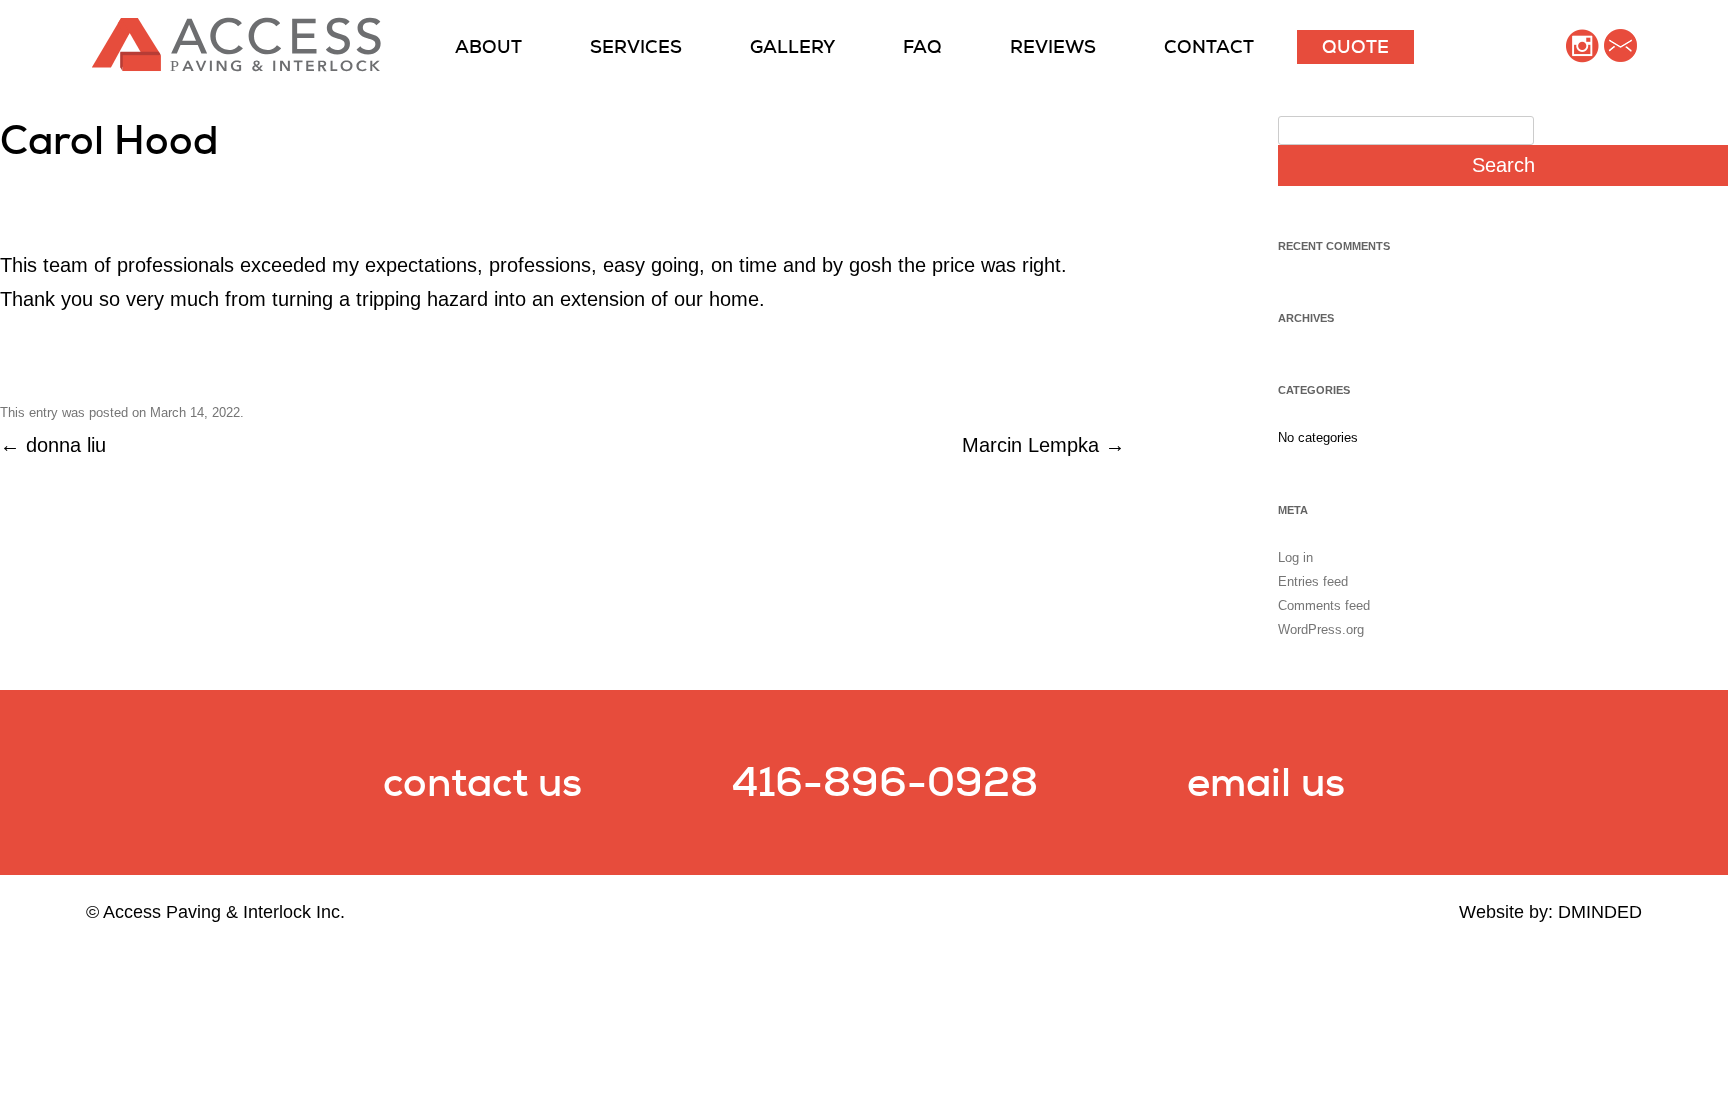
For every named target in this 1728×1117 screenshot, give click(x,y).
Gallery (792, 46)
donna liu (53, 445)
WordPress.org (1321, 629)
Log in (1295, 557)
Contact (1209, 46)
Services (636, 46)
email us (1266, 782)
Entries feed (1313, 581)
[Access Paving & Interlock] (236, 66)
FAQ (922, 46)
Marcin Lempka (1043, 445)
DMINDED (1600, 912)
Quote (1355, 46)
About (488, 46)
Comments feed (1324, 605)
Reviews (1053, 46)
